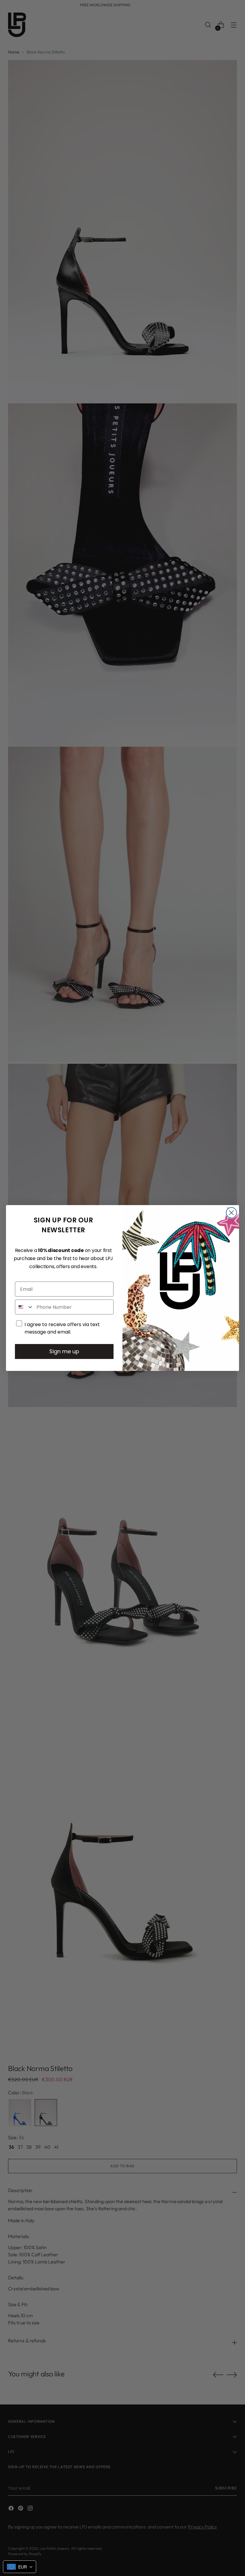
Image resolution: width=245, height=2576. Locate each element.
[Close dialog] (231, 1213)
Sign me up (64, 1351)
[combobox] (24, 1307)
